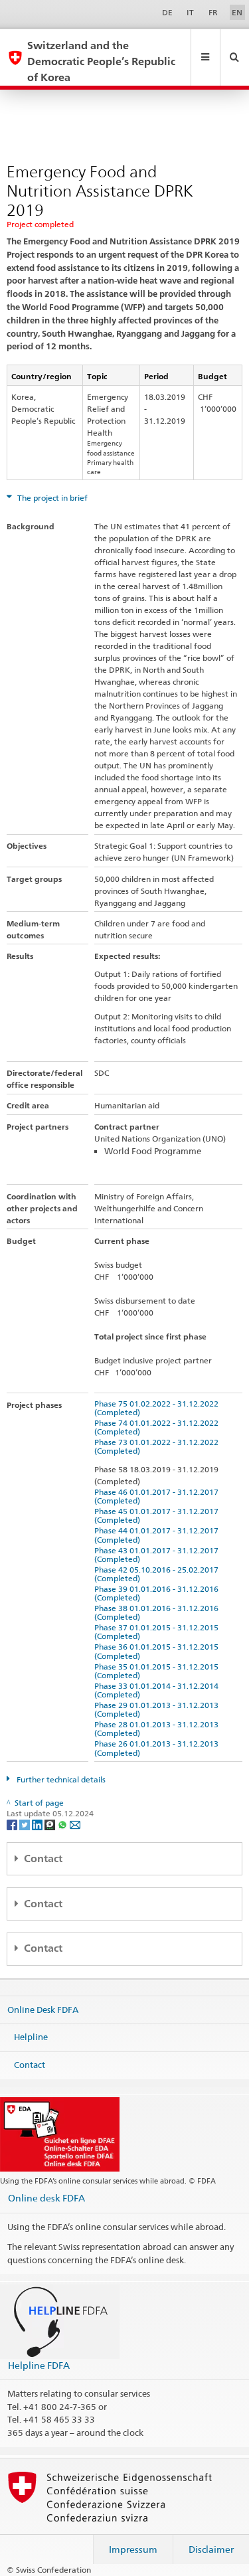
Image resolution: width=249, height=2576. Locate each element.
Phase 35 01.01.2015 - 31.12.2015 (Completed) (158, 1671)
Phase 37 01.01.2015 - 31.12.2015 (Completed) (158, 1632)
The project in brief (51, 498)
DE (167, 12)
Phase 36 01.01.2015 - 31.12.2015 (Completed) (158, 1651)
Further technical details (60, 1779)
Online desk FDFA (46, 2198)
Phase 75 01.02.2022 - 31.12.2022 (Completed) (158, 1408)
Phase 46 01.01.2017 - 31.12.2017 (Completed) (158, 1496)
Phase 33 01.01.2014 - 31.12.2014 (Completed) (158, 1690)
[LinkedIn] (38, 1824)
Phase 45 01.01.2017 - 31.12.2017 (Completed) (158, 1515)
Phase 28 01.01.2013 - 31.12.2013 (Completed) (158, 1729)
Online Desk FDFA (43, 2009)
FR (213, 12)
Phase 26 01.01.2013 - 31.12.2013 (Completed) (158, 1748)
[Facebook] (13, 1824)
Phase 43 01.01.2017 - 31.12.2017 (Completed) (158, 1555)
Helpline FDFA (39, 2365)
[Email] (75, 1824)
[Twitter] (26, 1824)
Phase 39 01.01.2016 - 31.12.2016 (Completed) (158, 1593)
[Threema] (51, 1824)
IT (190, 12)
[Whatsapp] (63, 1824)
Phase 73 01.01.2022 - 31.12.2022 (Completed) (158, 1446)
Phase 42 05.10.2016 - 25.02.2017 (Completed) (158, 1574)
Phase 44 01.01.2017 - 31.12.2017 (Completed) (158, 1535)
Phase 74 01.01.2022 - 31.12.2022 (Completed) (158, 1427)
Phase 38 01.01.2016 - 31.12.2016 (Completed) (158, 1612)
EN (237, 12)
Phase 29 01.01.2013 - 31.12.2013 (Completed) (158, 1709)
